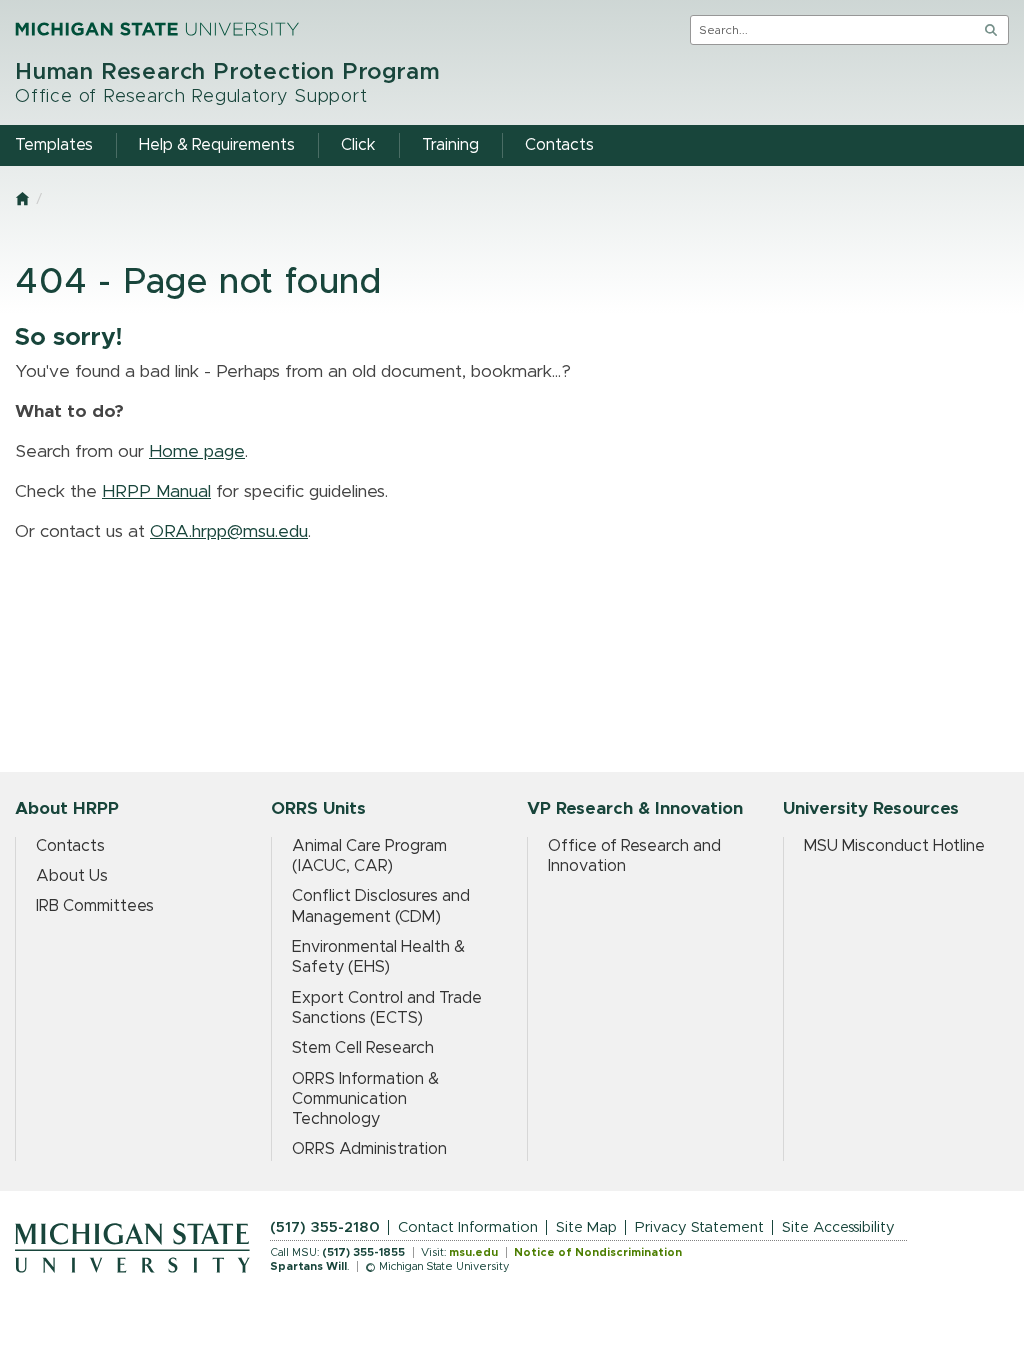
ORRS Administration (369, 1149)
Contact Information (468, 1227)
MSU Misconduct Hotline (894, 846)
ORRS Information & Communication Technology (365, 1099)
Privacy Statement (699, 1227)
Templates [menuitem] (54, 145)
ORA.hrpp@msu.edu (229, 532)
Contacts (70, 846)
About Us (72, 876)
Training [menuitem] (450, 145)
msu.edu (473, 1252)
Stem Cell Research (363, 1048)
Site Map (586, 1227)
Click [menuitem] (358, 145)
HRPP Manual (156, 492)
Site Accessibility (838, 1227)
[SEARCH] (991, 30)
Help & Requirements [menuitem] (217, 145)
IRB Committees (95, 906)
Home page (197, 452)
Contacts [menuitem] (559, 145)
